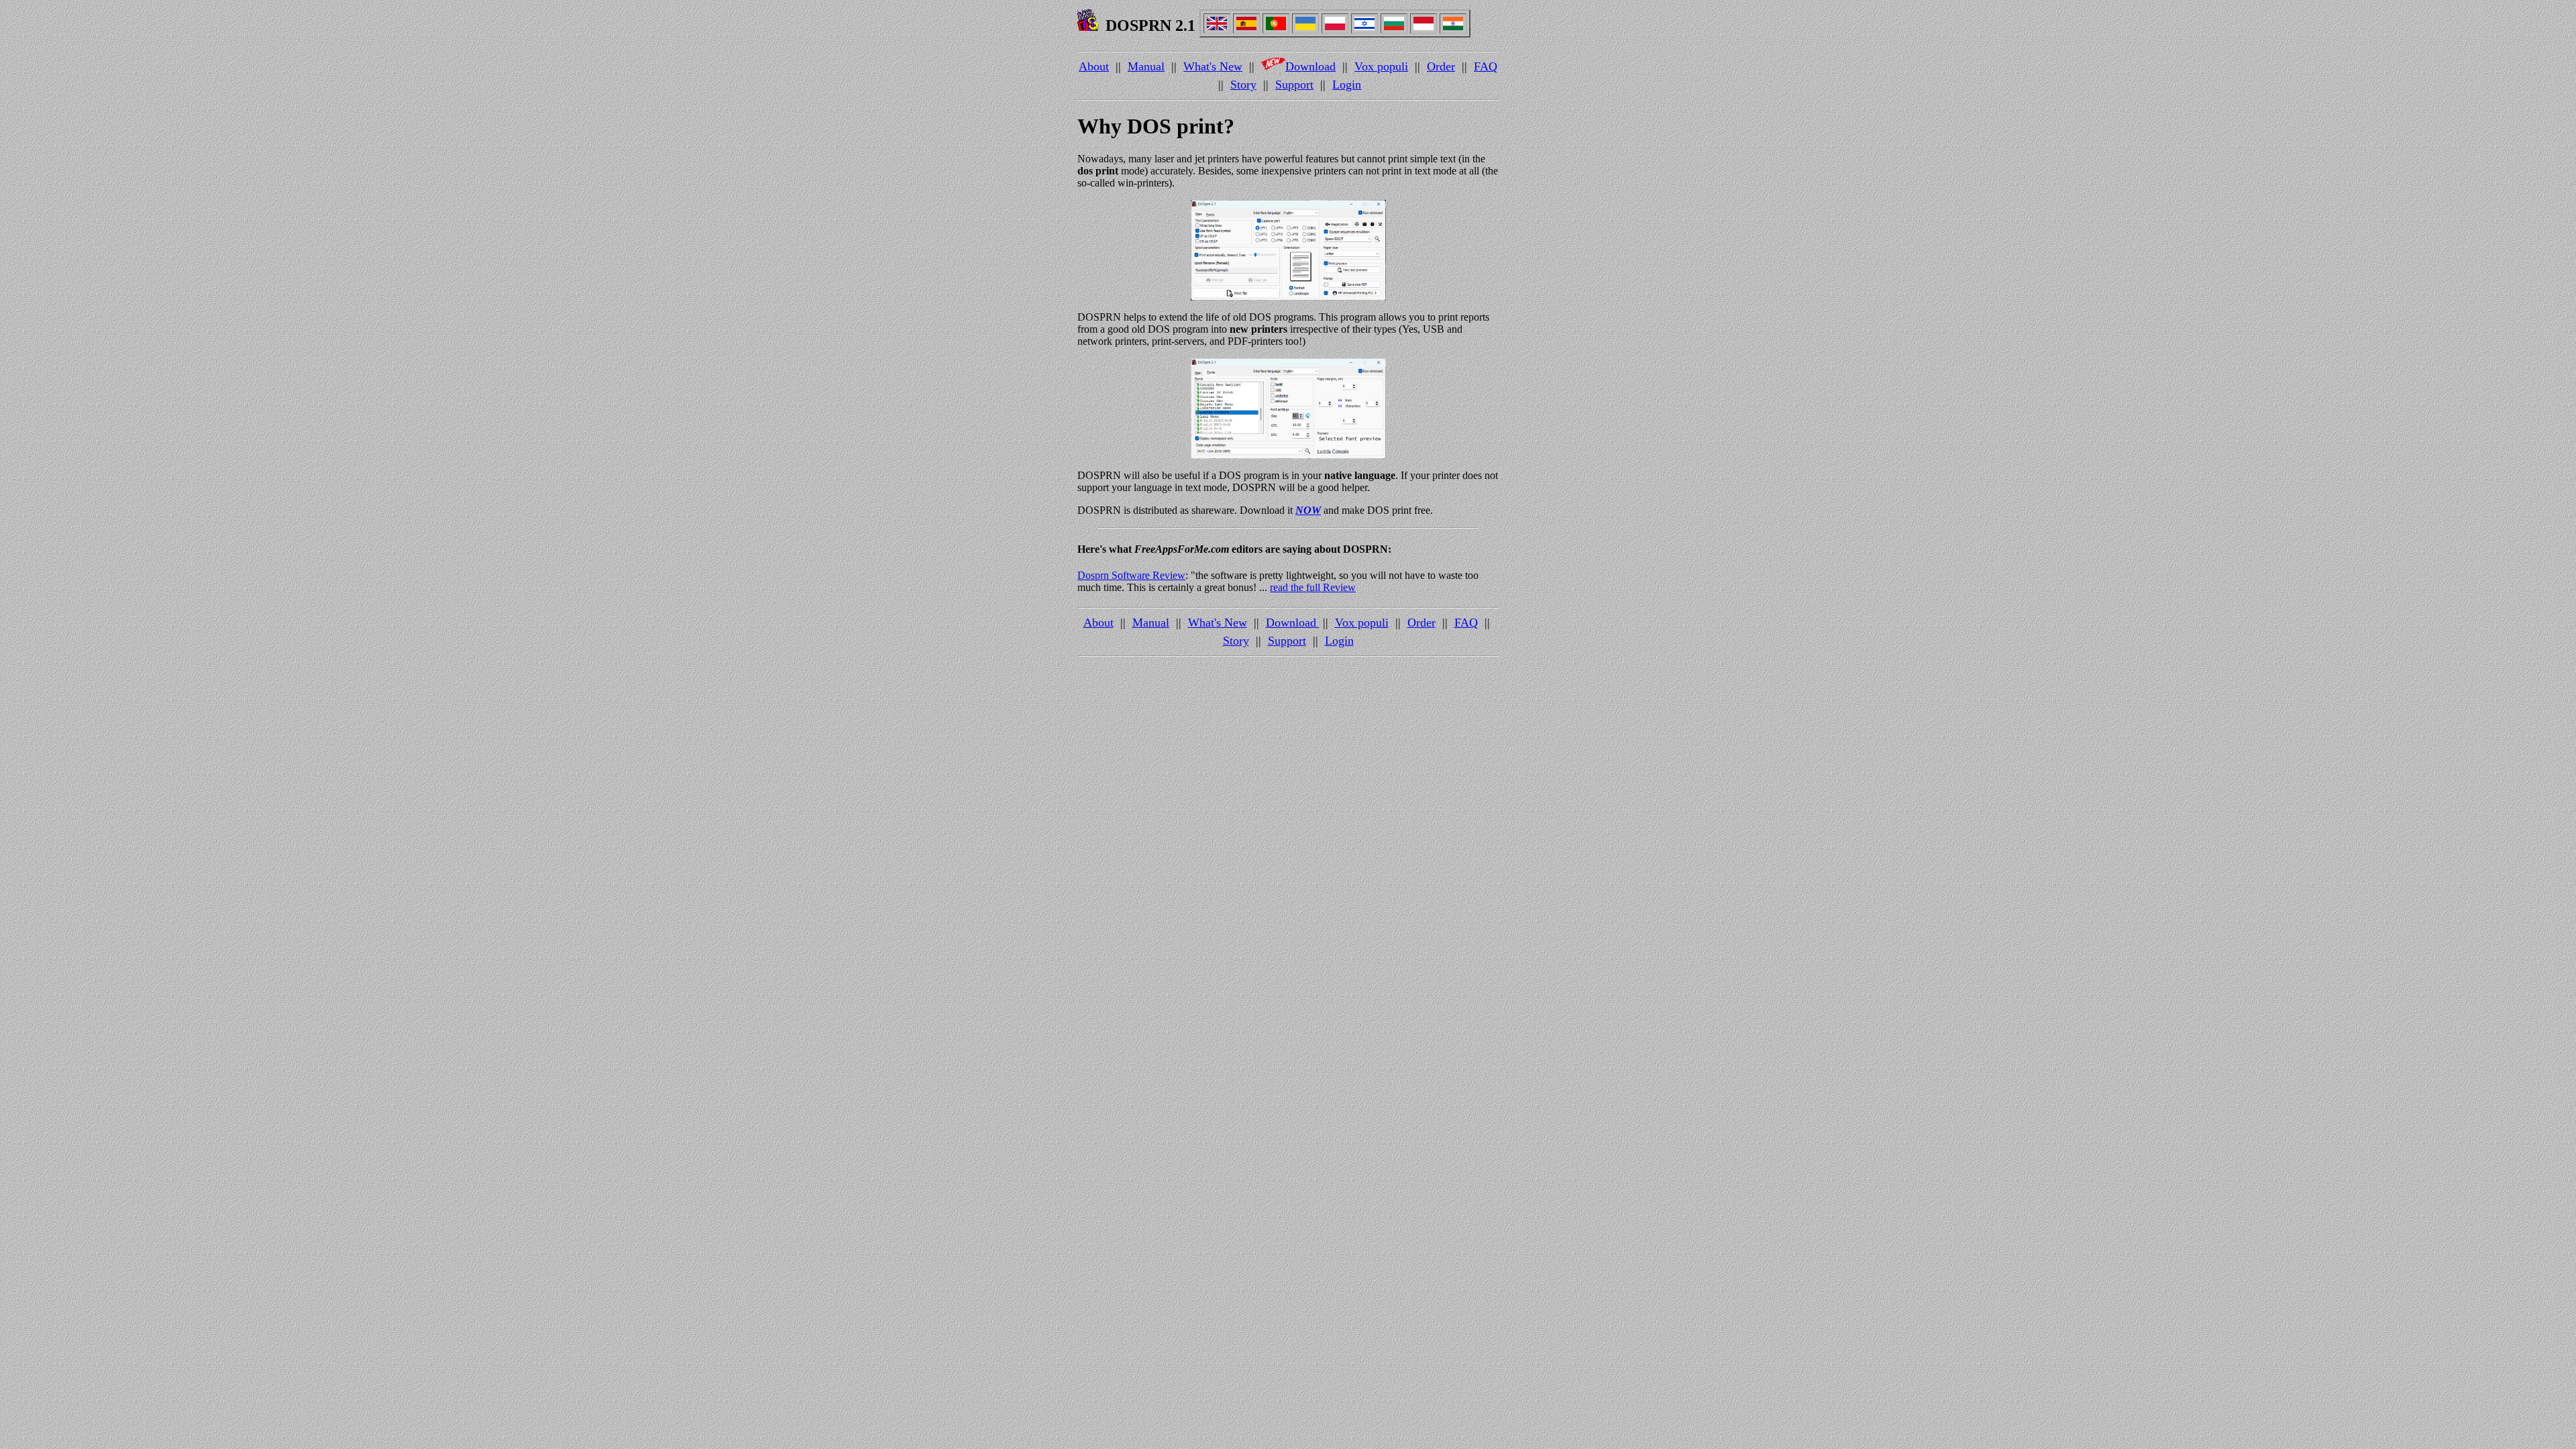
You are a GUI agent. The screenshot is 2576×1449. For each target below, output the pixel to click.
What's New (1213, 66)
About (1094, 66)
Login (1347, 85)
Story (1243, 85)
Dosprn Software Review (1131, 575)
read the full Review (1313, 587)
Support (1294, 85)
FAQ (1486, 66)
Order (1441, 66)
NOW (1308, 510)
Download (1310, 66)
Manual (1146, 66)
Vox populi (1381, 66)
